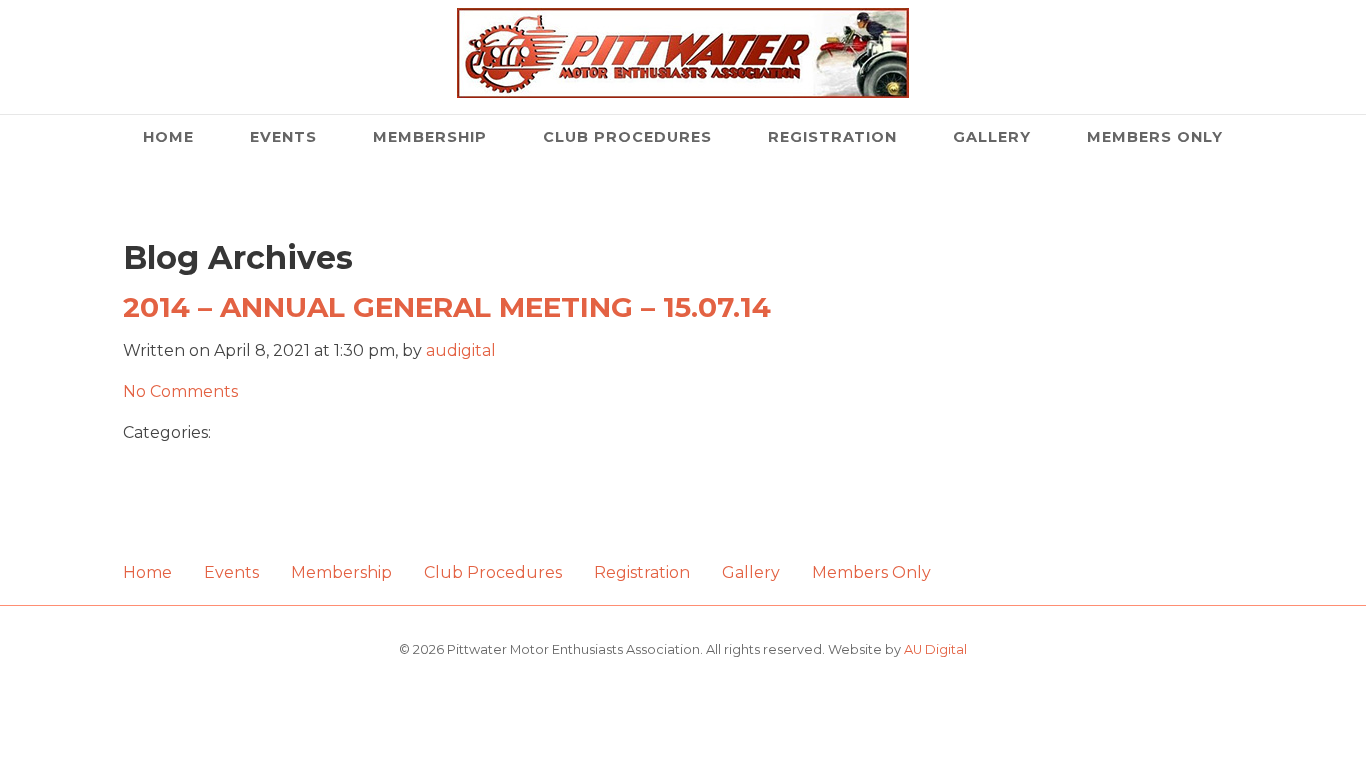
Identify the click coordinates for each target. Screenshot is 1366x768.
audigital (461, 350)
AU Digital (935, 649)
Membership (430, 137)
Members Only (1155, 137)
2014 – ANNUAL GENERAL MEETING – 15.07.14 (447, 307)
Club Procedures (627, 137)
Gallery (992, 137)
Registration (832, 137)
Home (168, 137)
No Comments (180, 391)
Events (283, 137)
